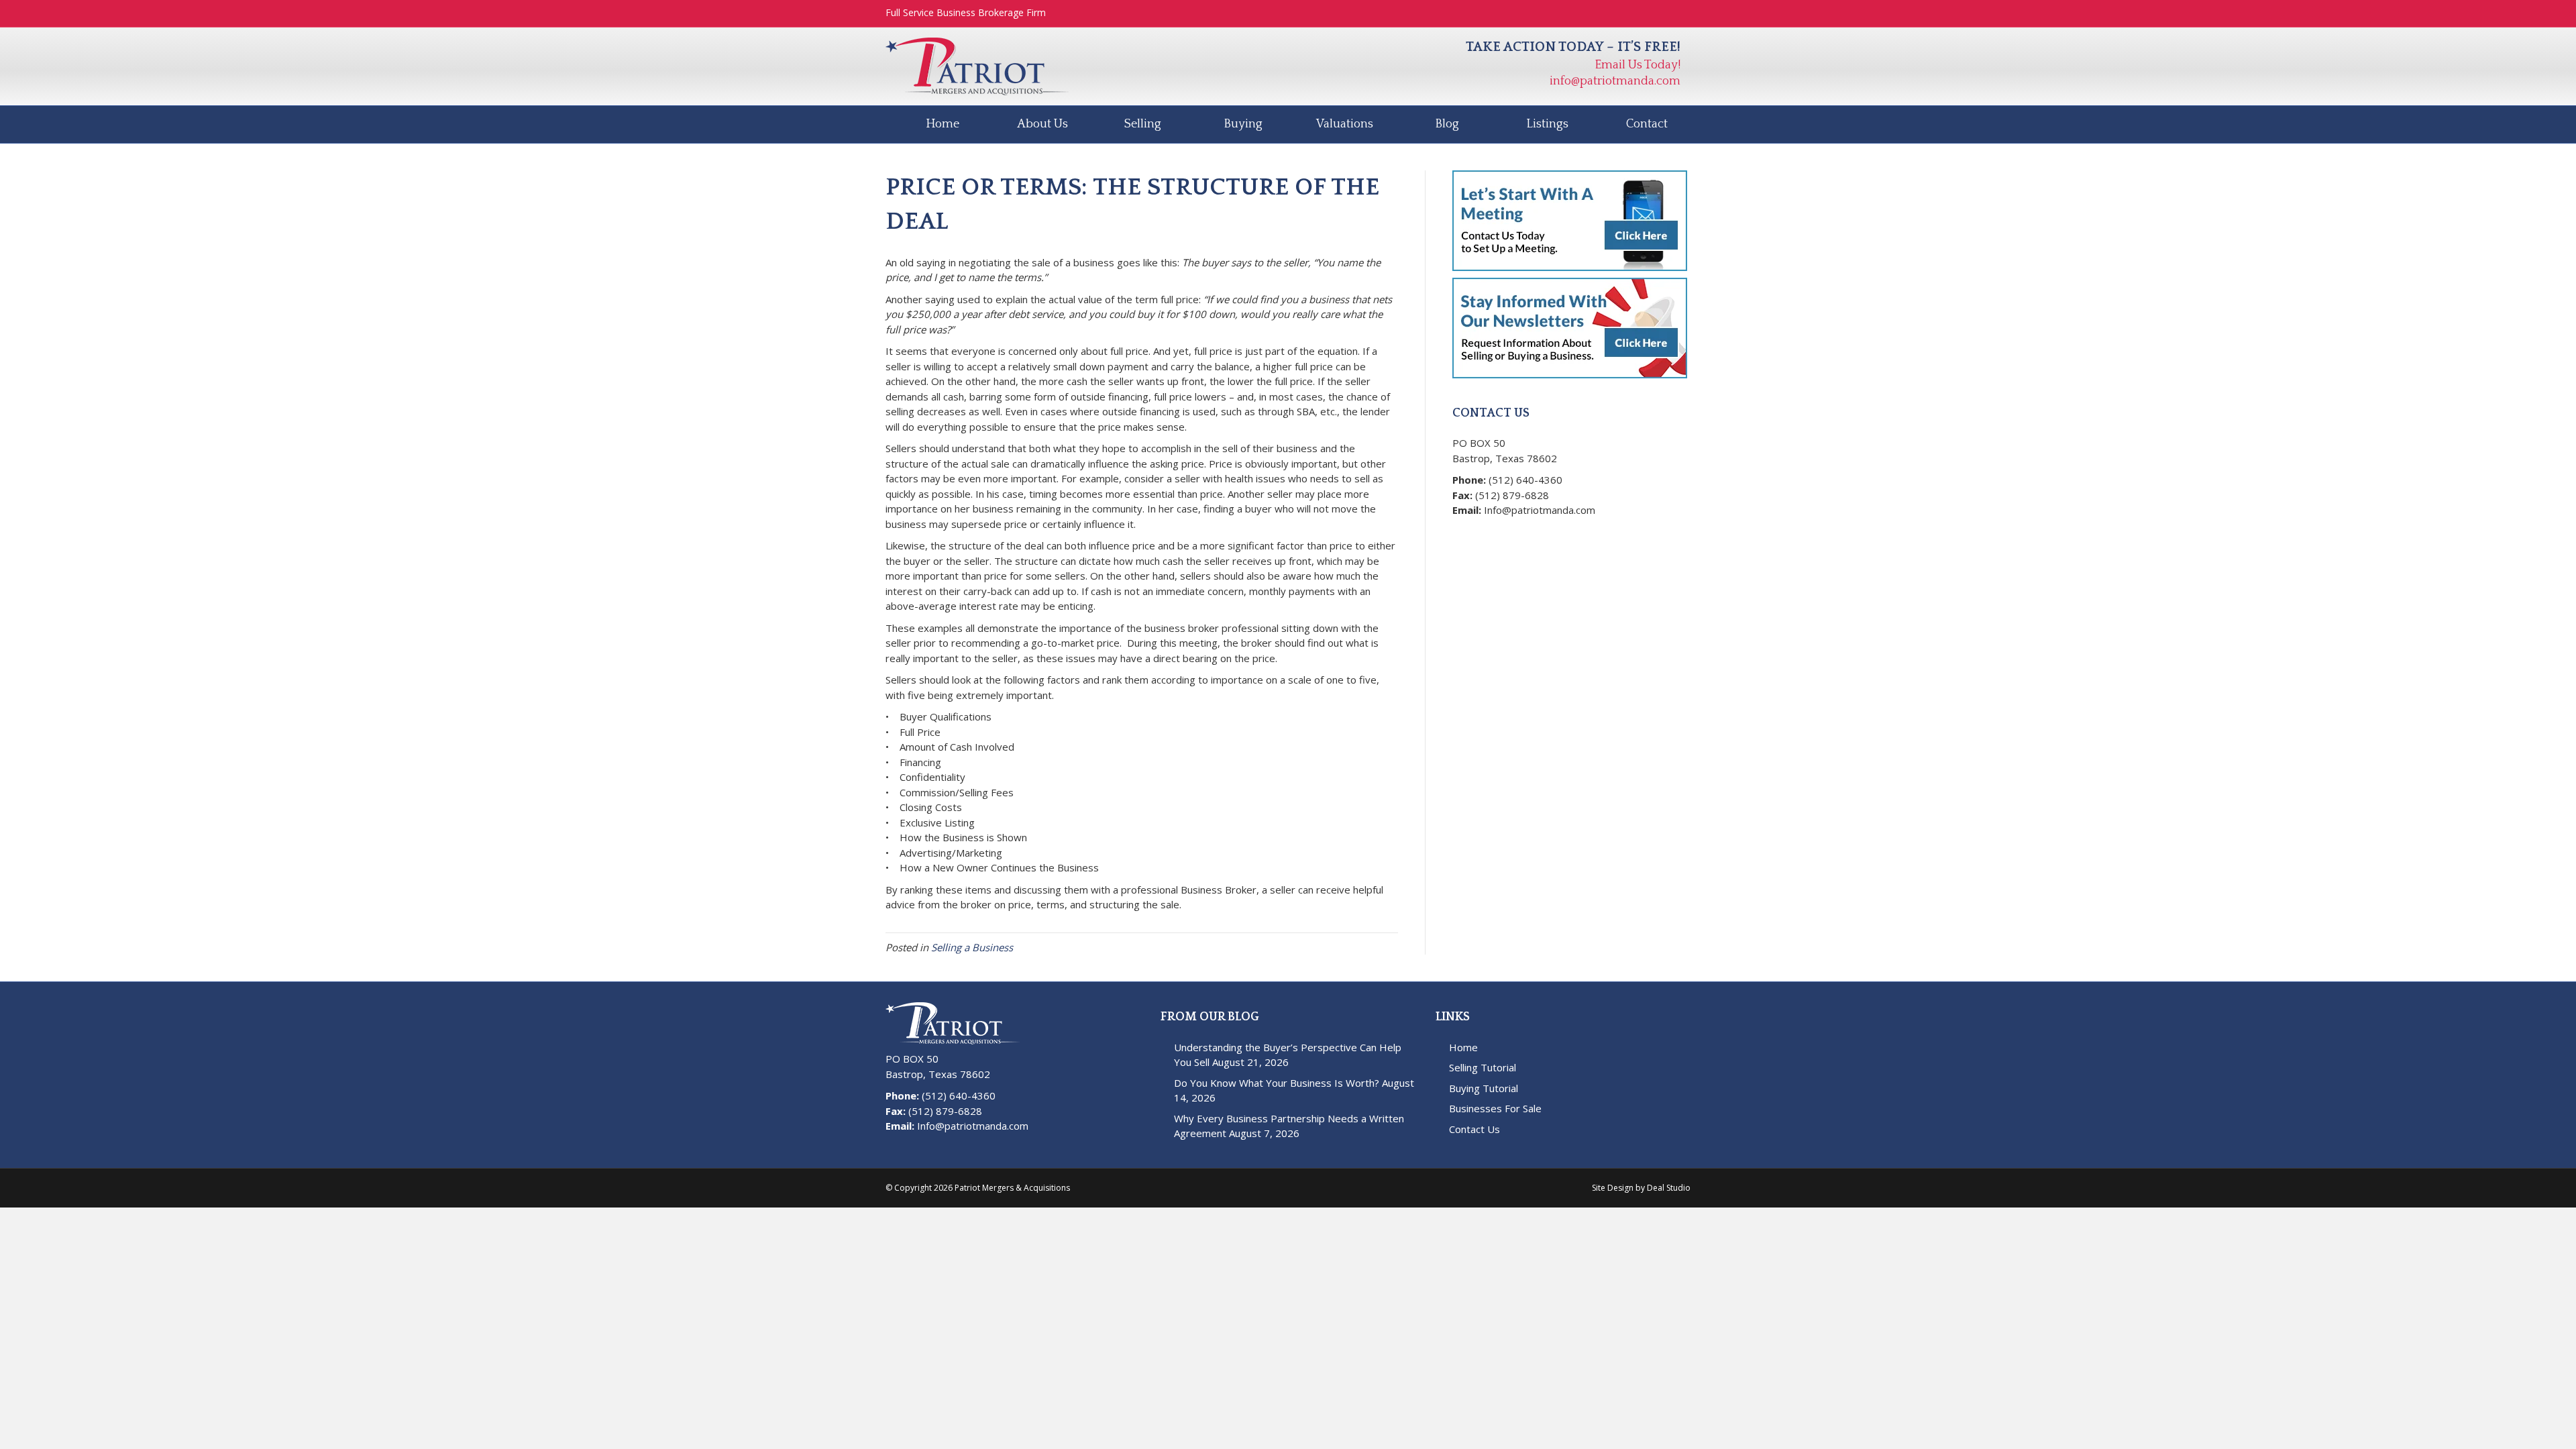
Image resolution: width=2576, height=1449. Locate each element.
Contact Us (1474, 1129)
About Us (1042, 124)
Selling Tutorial (1483, 1067)
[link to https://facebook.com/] (1462, 532)
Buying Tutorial (1484, 1088)
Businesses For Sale (1495, 1108)
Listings (1547, 124)
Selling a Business (972, 947)
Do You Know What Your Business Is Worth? (1277, 1083)
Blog (1447, 124)
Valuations (1345, 124)
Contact (1647, 124)
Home (943, 124)
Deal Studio (1669, 1188)
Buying (1243, 124)
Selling (1143, 124)
